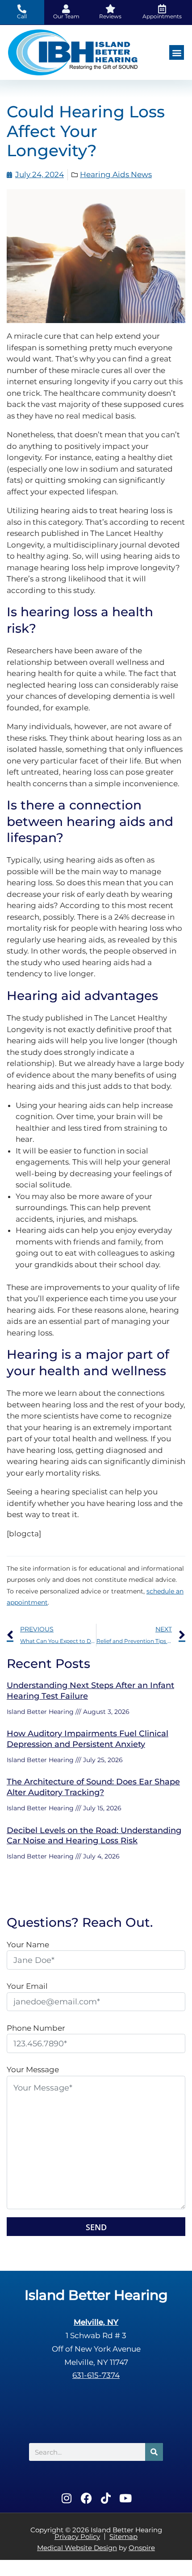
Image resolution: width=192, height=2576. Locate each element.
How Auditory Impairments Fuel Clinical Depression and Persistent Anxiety (88, 1739)
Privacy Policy (77, 2537)
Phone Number (36, 2028)
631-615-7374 (96, 2375)
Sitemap (123, 2537)
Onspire (142, 2548)
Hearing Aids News (116, 174)
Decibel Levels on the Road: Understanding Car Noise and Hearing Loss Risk (94, 1836)
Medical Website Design (77, 2548)
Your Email (27, 1986)
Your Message (33, 2070)
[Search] (154, 2452)
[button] (177, 52)
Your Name (28, 1945)
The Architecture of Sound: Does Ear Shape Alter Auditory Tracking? (93, 1787)
